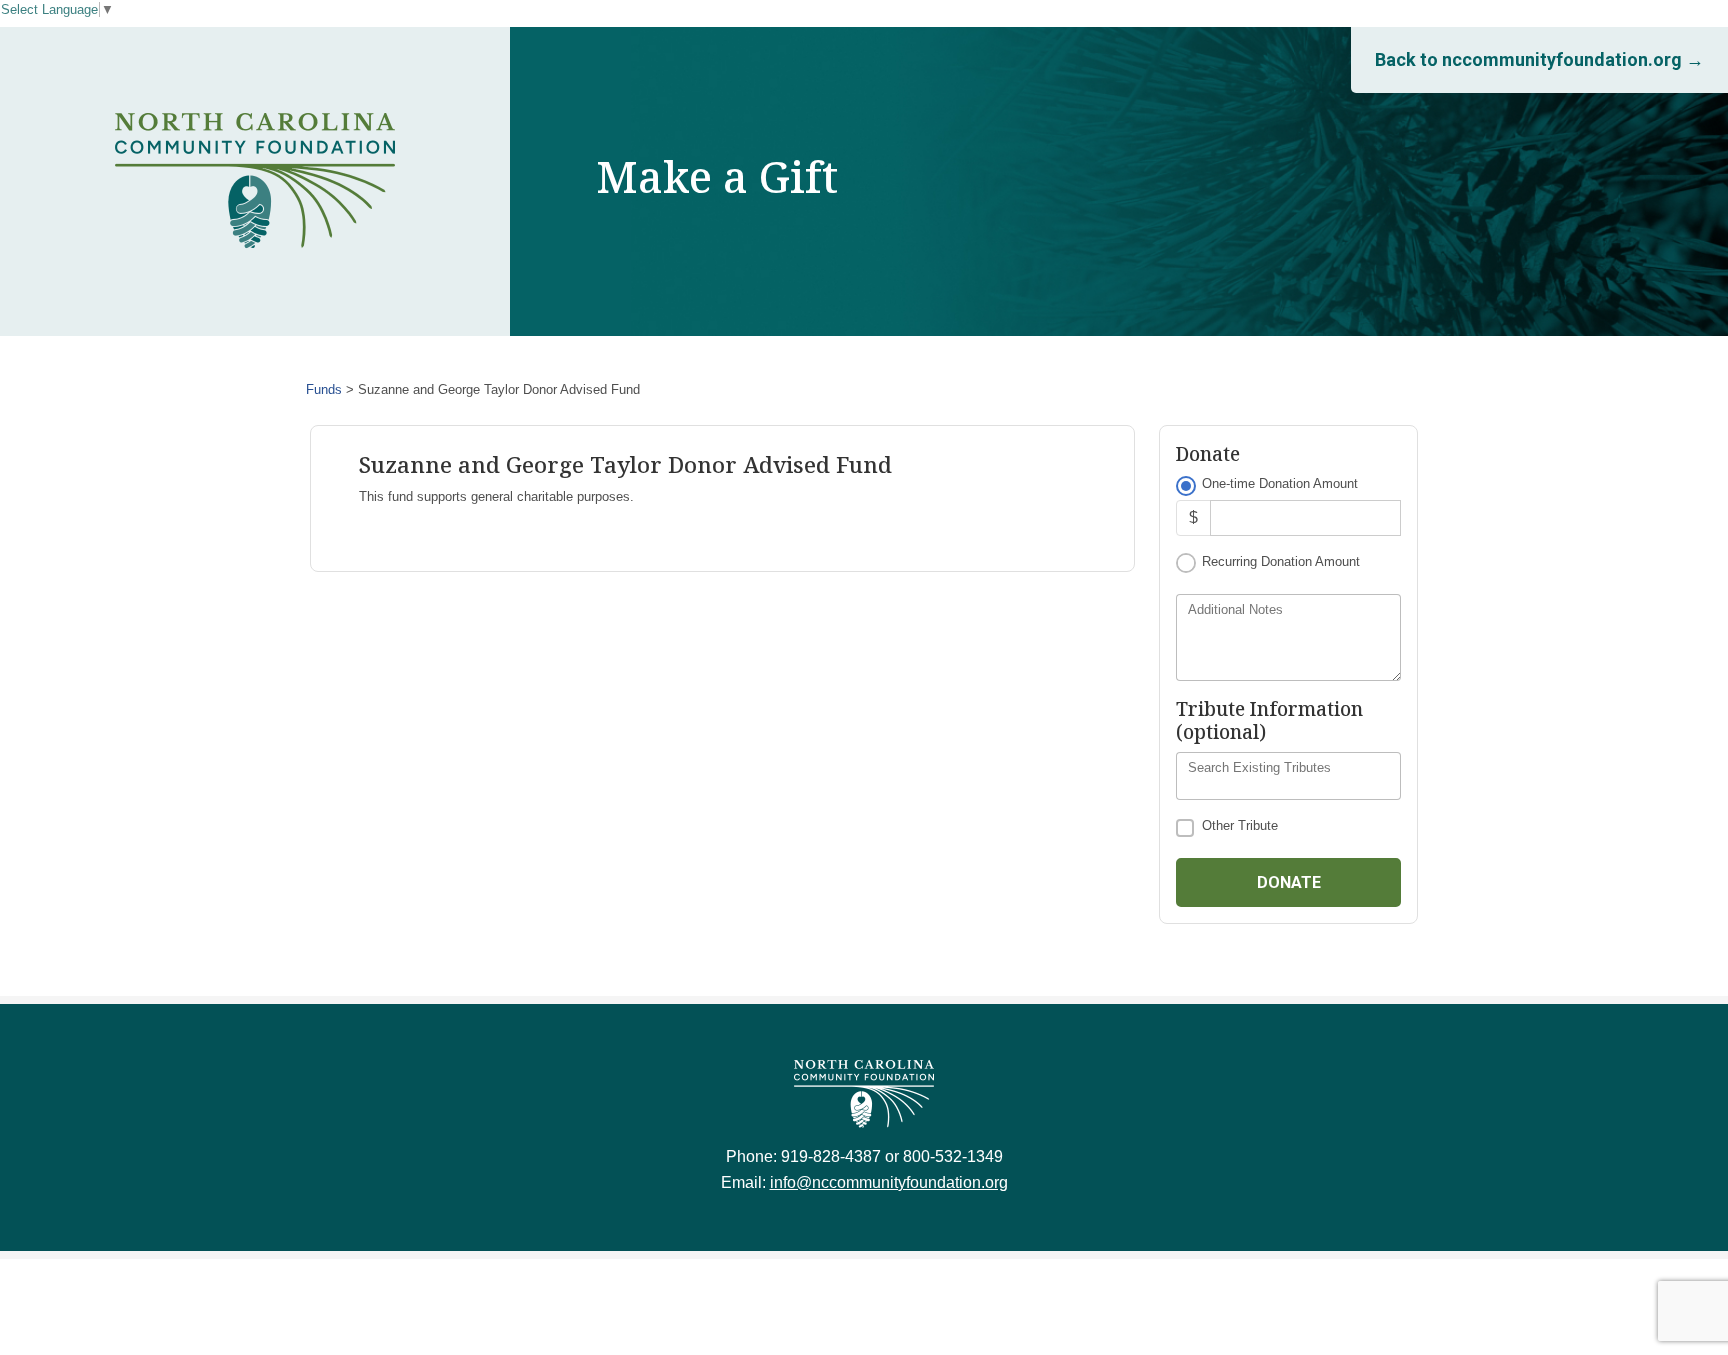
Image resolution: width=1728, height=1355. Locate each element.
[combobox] (1288, 776)
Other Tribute (1240, 825)
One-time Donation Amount (1280, 483)
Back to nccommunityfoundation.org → (1539, 59)
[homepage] (255, 181)
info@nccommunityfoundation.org (889, 1182)
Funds (324, 389)
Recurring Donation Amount (1281, 561)
